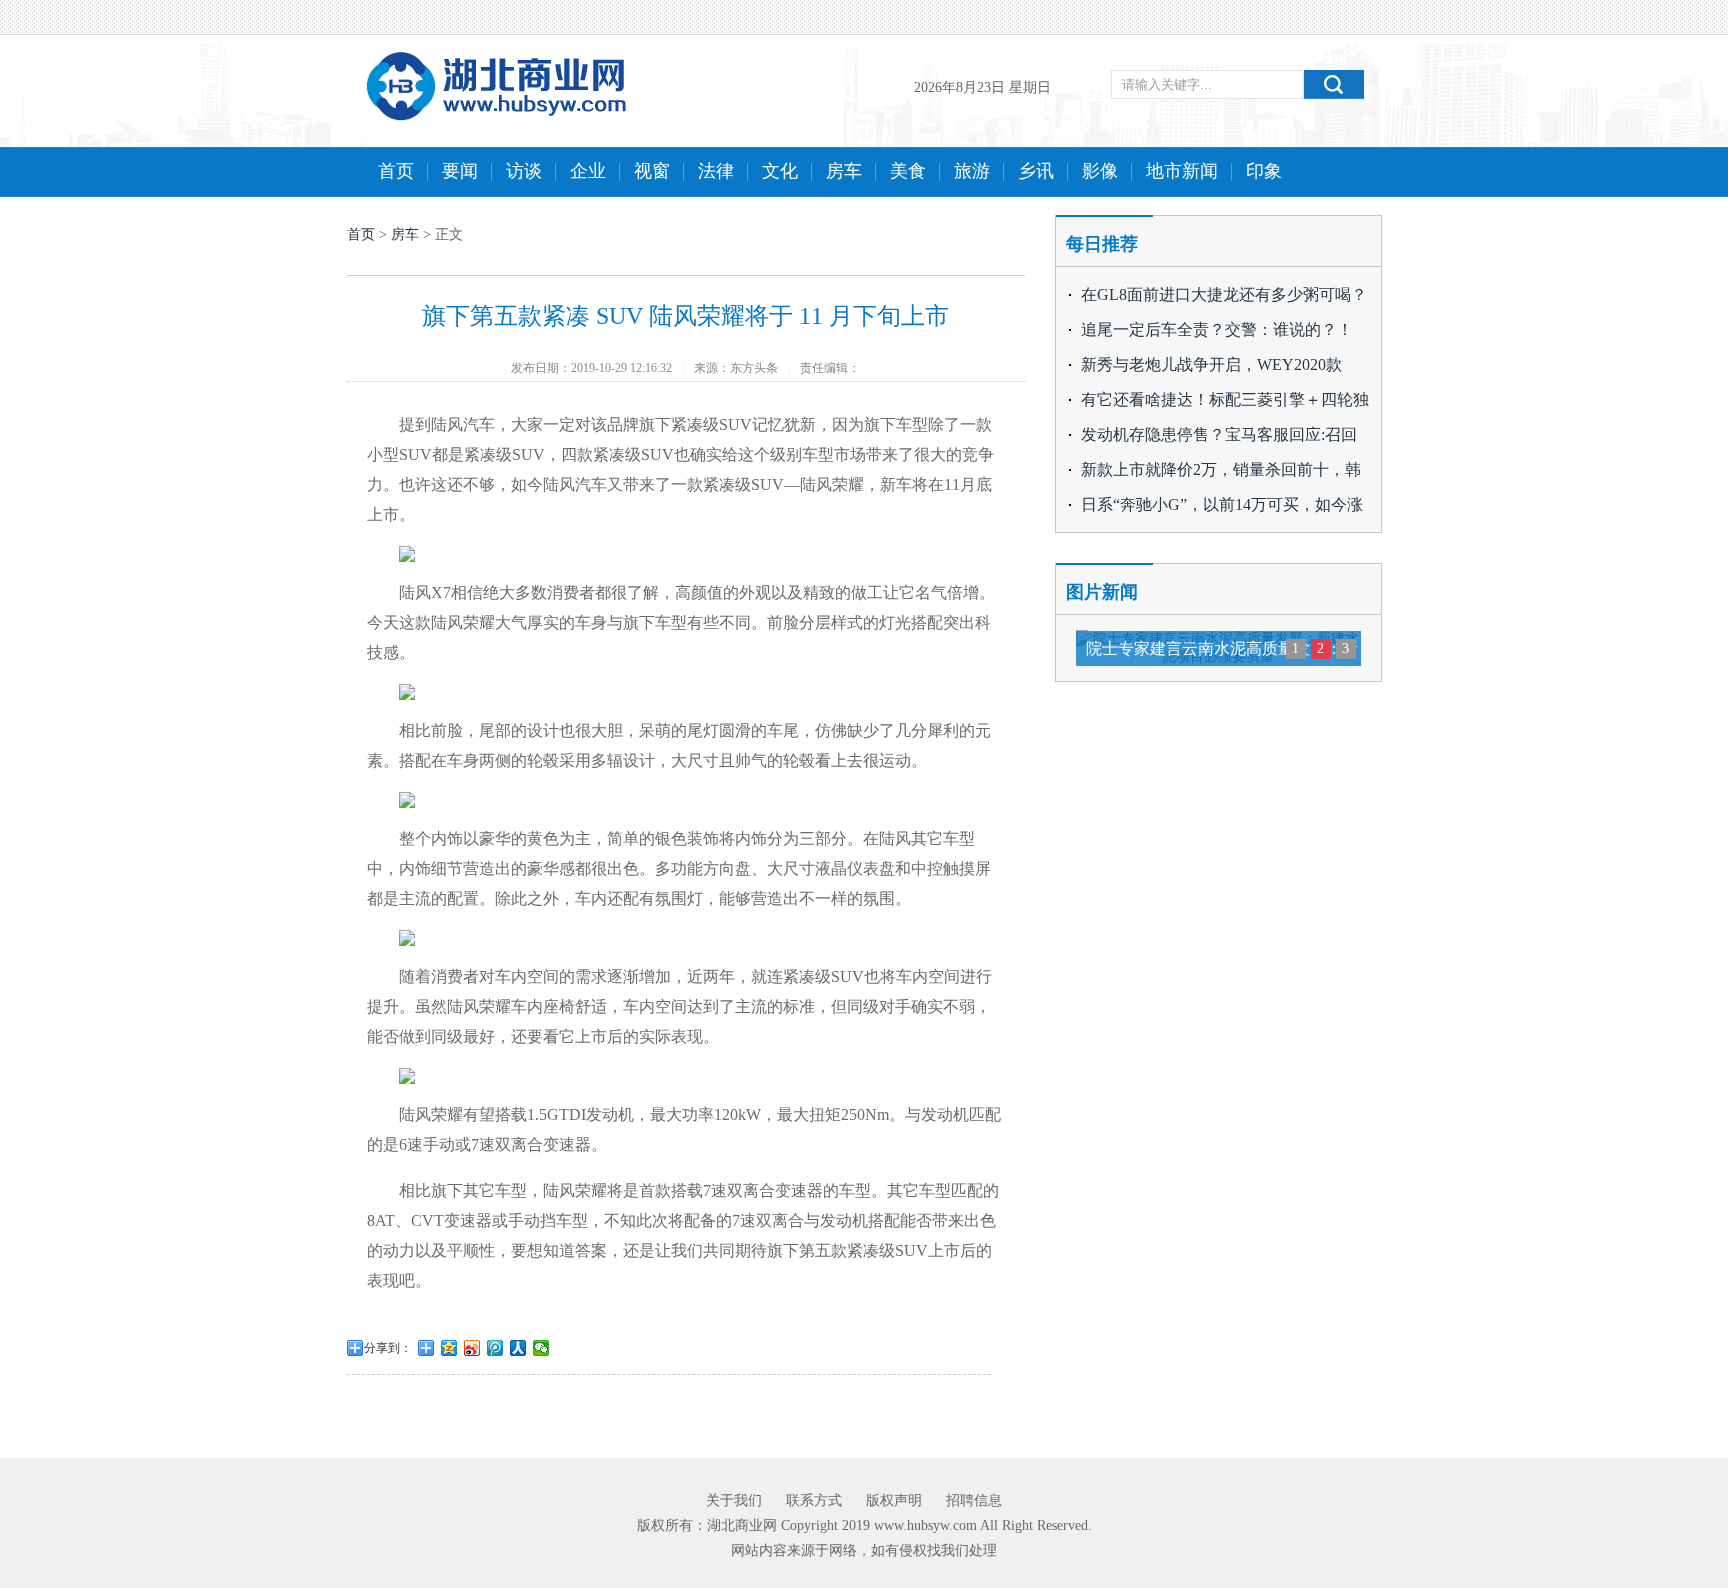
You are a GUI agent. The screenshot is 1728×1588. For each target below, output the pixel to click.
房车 (844, 171)
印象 (1264, 171)
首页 (396, 171)
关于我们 (734, 1500)
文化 (780, 171)
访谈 (524, 171)
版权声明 (894, 1500)
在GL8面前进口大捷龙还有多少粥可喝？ (1224, 294)
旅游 (972, 171)
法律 (716, 171)
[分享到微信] (541, 1348)
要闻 (460, 171)
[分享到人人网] (518, 1348)
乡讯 (1036, 171)
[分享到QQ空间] (449, 1348)
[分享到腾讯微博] (495, 1348)
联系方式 (814, 1500)
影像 (1100, 171)
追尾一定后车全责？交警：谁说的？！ (1217, 329)
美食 (908, 171)
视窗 (652, 171)
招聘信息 (974, 1500)
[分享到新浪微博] (472, 1348)
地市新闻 (1182, 171)
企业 (588, 171)
